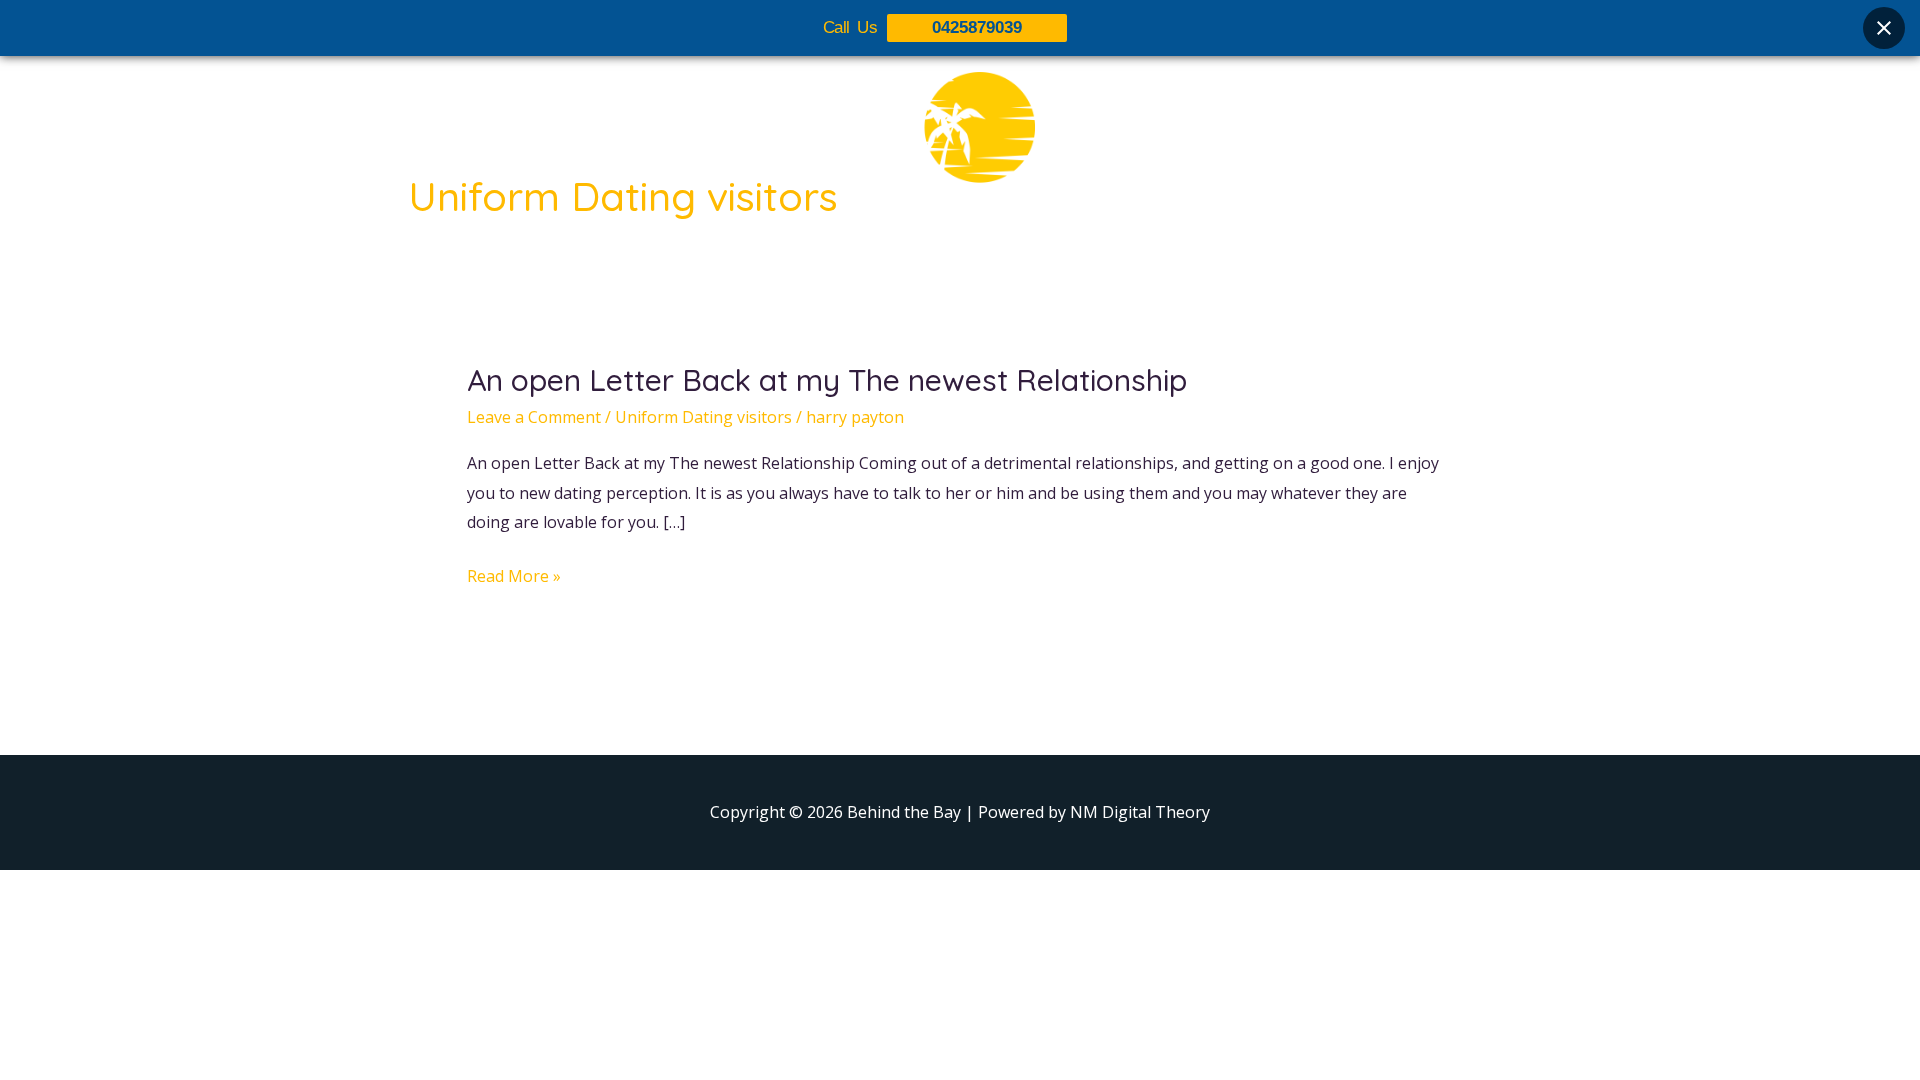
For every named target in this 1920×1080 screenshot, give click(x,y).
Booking (1063, 257)
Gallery (973, 257)
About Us (802, 257)
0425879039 (977, 27)
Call (1140, 257)
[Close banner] (1884, 28)
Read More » (514, 577)
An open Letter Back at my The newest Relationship (827, 380)
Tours (892, 257)
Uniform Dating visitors (703, 417)
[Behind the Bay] (960, 139)
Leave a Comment (534, 417)
